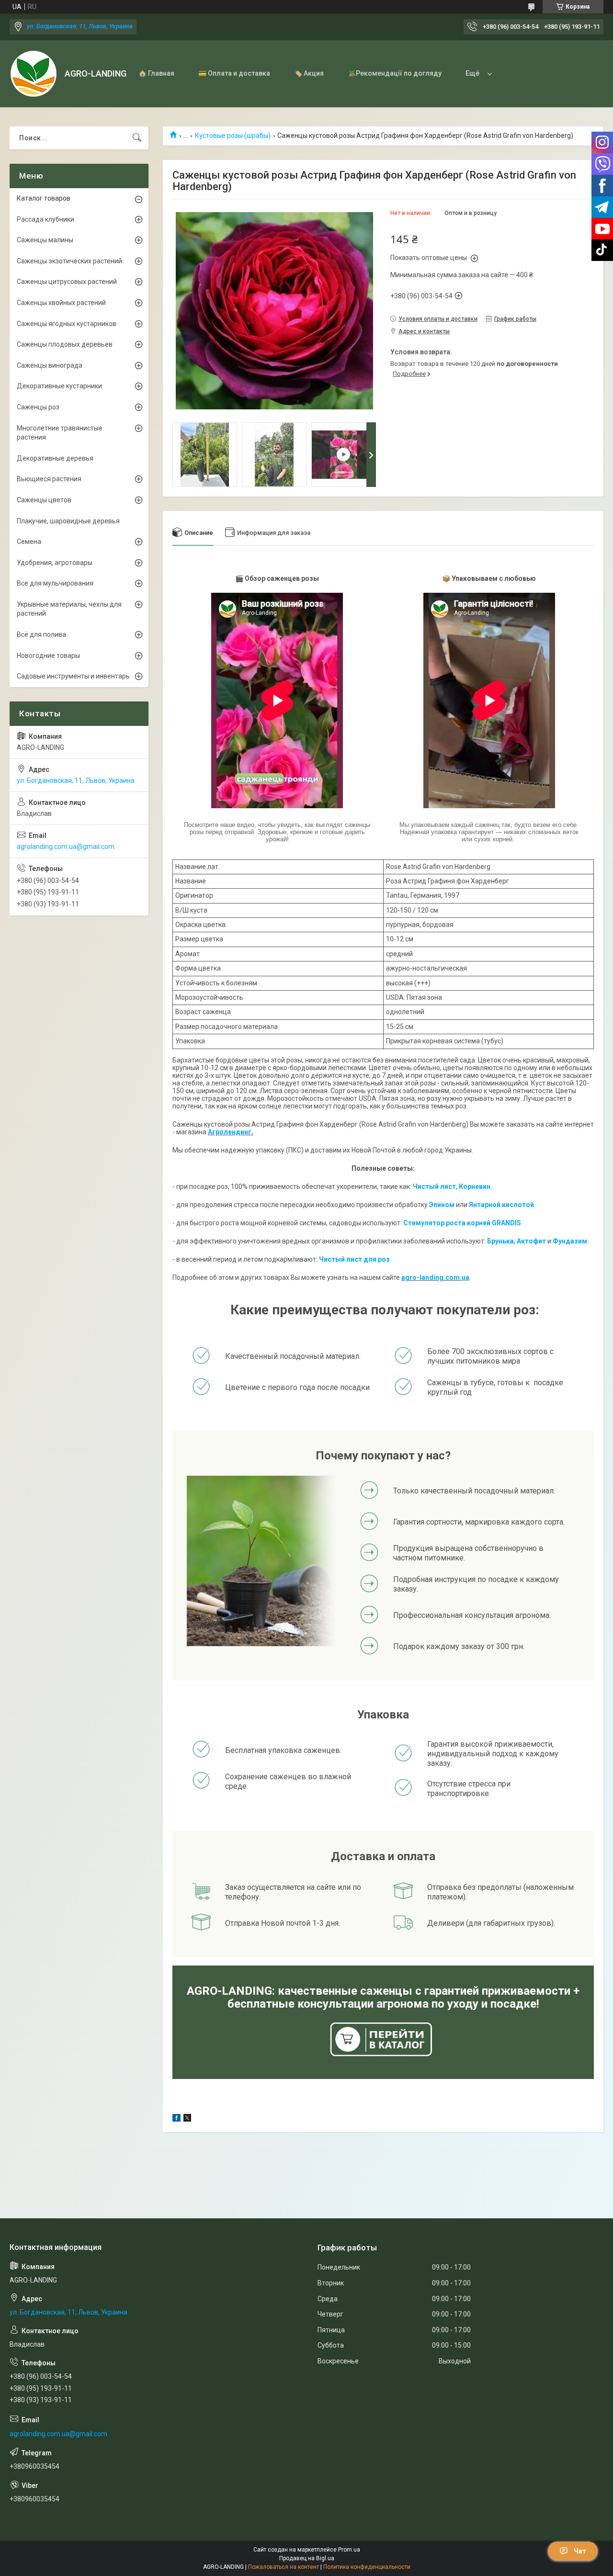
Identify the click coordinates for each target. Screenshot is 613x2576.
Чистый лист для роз (354, 1259)
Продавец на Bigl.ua (307, 2558)
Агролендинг (230, 1132)
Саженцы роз (38, 407)
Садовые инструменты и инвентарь (73, 676)
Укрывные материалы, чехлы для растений (69, 609)
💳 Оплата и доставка (234, 73)
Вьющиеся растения (49, 479)
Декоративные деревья (55, 458)
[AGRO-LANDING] (34, 74)
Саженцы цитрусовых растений (67, 282)
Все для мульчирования (55, 583)
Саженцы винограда (50, 365)
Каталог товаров (44, 198)
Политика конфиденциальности (367, 2567)
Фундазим (570, 1241)
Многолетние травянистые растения (60, 433)
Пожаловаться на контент (284, 2567)
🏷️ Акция (309, 73)
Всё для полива (41, 634)
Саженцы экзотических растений (69, 261)
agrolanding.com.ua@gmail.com (66, 847)
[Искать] (137, 138)
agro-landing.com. (431, 1277)
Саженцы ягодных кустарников (67, 324)
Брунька (500, 1241)
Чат (580, 2551)
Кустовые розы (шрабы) (233, 136)
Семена (29, 542)
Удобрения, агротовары (55, 563)
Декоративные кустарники (59, 386)
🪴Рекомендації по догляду (395, 73)
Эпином (442, 1205)
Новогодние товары (48, 655)
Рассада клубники (45, 219)
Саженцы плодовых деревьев (65, 344)
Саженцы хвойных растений (61, 303)
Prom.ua (349, 2550)
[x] (187, 2119)
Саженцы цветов (44, 500)
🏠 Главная (156, 73)
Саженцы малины (45, 240)
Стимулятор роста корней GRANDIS (462, 1223)
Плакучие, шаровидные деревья (68, 521)
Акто (525, 1241)
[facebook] (176, 2119)
